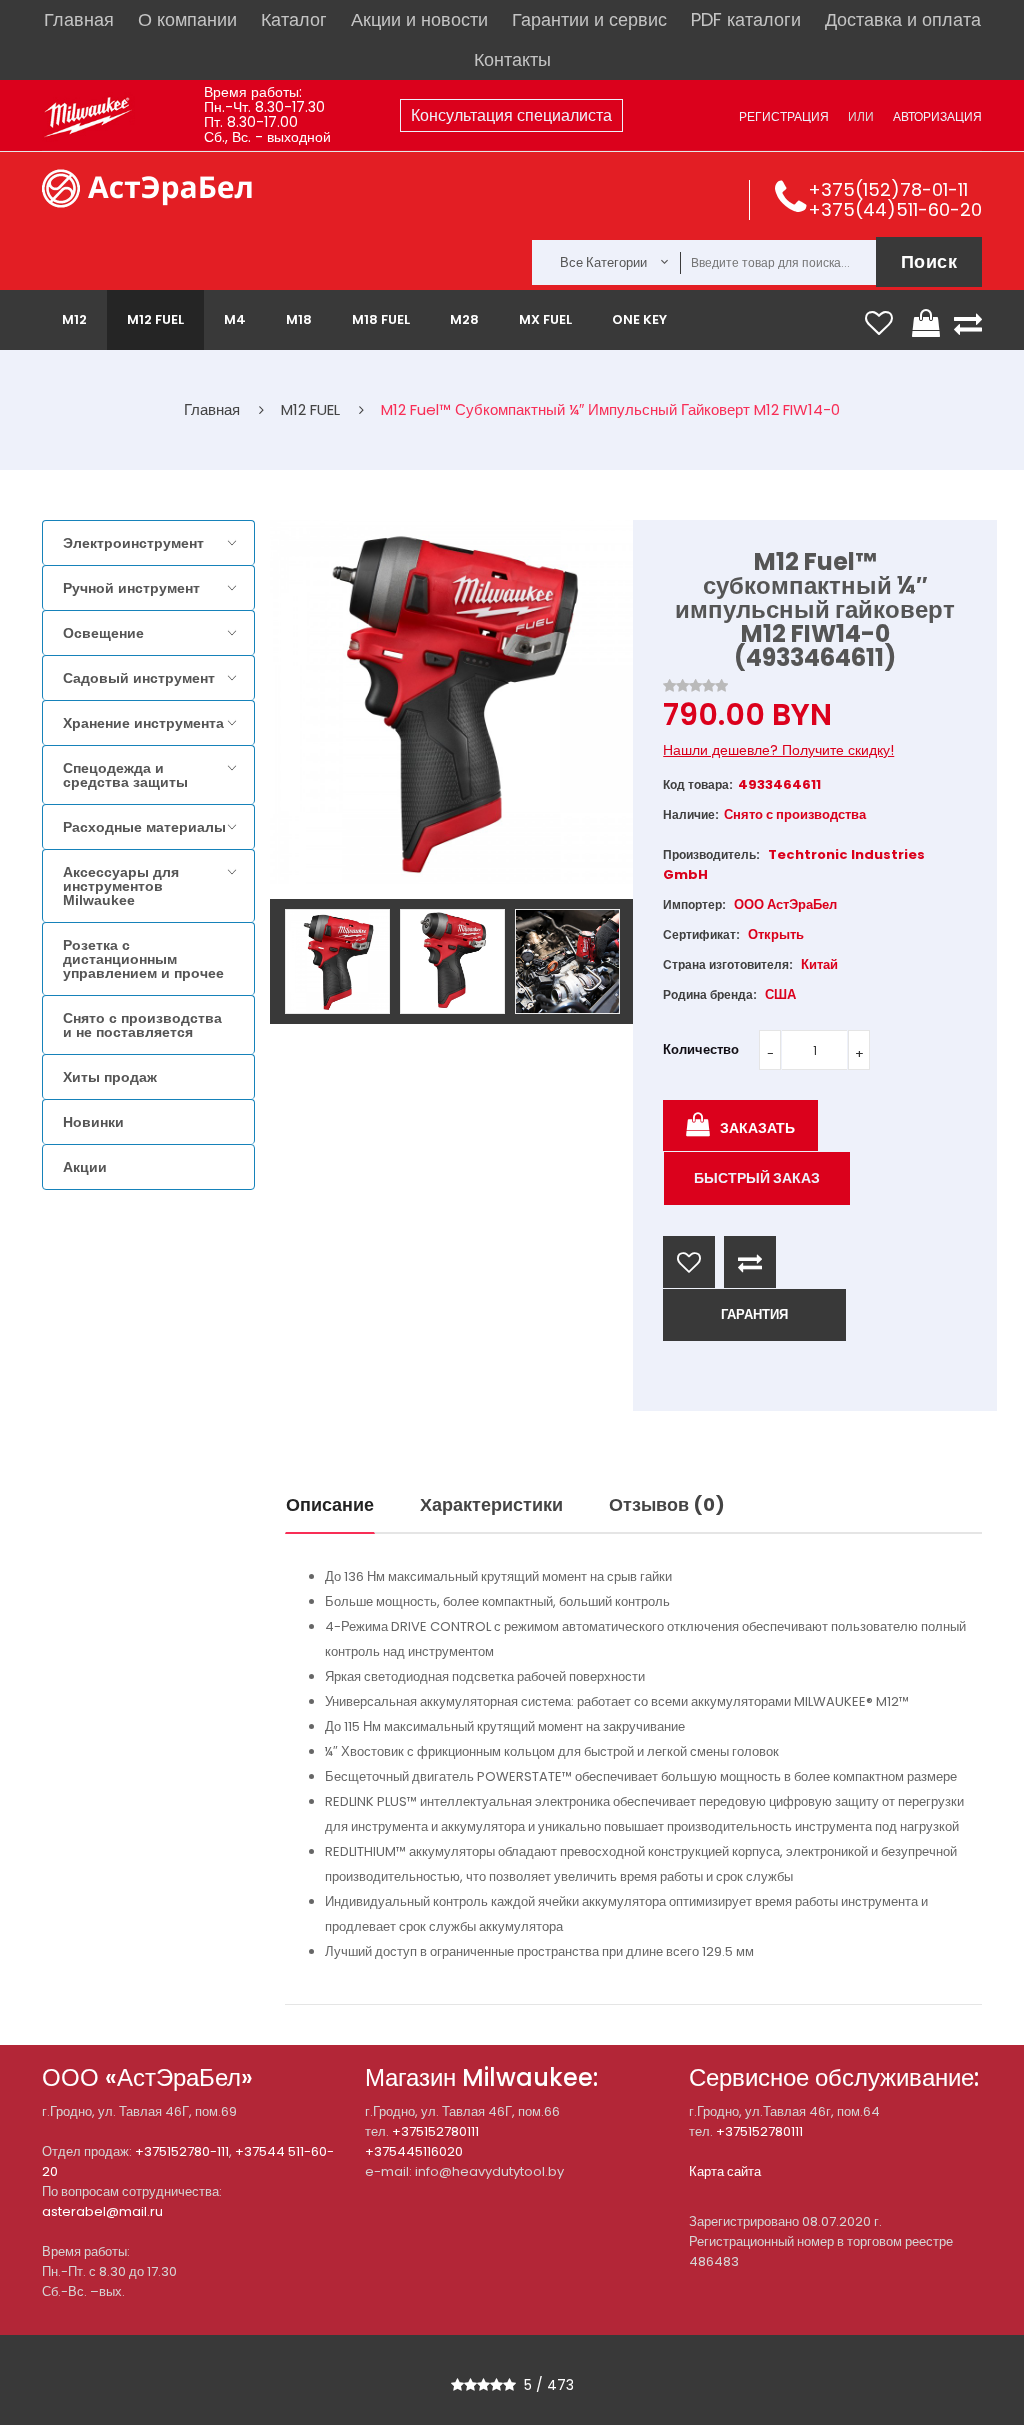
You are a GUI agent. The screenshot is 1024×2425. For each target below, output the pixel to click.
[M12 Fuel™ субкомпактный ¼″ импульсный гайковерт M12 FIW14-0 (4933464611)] (337, 961)
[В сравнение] (750, 1262)
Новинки (93, 1122)
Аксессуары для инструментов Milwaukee (121, 886)
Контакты (512, 59)
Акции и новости (419, 19)
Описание (330, 1504)
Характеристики (491, 1504)
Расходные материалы (144, 827)
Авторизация (937, 116)
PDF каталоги (746, 19)
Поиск (929, 261)
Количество (701, 1049)
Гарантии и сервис (589, 19)
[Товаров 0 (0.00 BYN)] (929, 323)
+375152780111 (435, 2131)
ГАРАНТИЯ (754, 1314)
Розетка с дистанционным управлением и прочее (143, 959)
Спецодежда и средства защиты (125, 775)
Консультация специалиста (511, 115)
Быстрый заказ (757, 1178)
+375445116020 (414, 2151)
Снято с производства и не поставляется (142, 1025)
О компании (187, 19)
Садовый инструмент (139, 678)
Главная (79, 19)
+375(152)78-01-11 (888, 189)
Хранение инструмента (143, 723)
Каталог (294, 19)
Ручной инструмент (131, 588)
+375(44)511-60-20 (895, 209)
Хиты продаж (110, 1077)
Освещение (103, 633)
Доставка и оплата (903, 19)
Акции (85, 1167)
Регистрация (784, 116)
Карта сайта (725, 2171)
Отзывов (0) (667, 1504)
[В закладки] (689, 1262)
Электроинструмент (133, 543)
